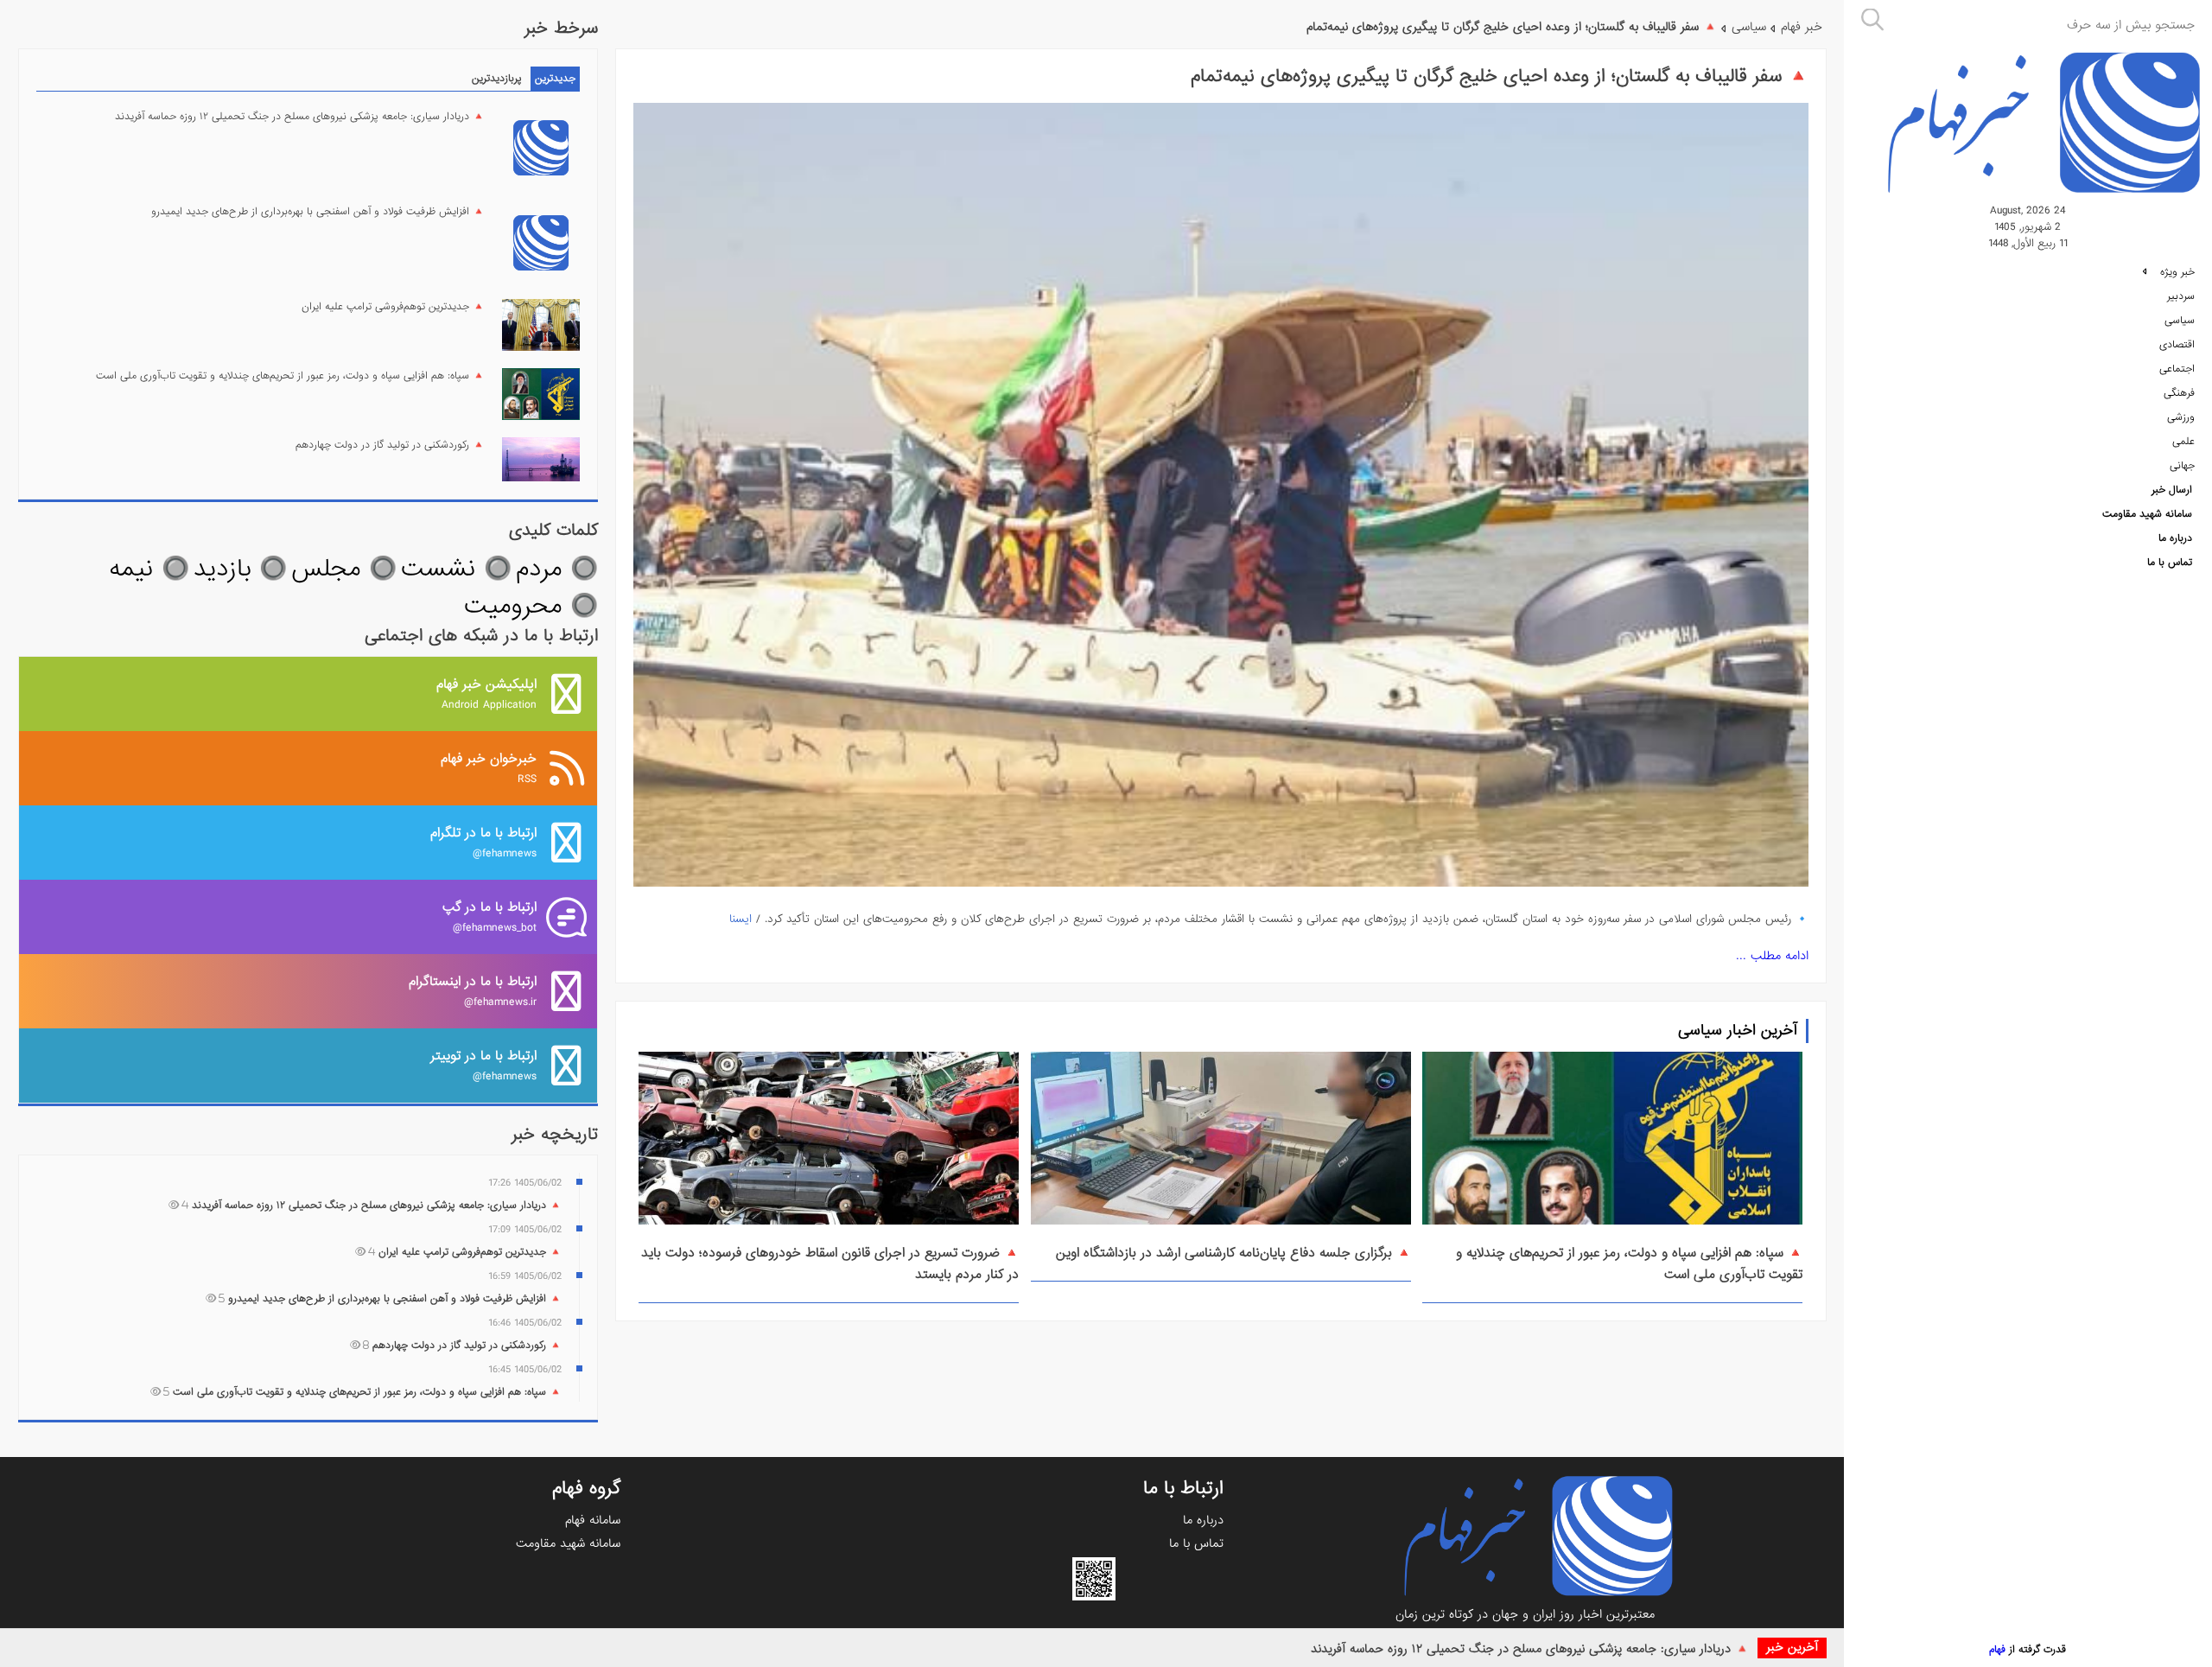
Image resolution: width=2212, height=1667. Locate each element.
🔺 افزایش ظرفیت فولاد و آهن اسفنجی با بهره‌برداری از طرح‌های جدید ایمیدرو (318, 212)
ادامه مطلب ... (1772, 956)
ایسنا (741, 919)
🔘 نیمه (149, 569)
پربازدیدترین (497, 79)
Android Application (486, 694)
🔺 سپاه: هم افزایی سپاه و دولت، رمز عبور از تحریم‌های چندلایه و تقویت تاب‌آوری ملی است (290, 376)
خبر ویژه (2176, 272)
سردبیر (2181, 296)
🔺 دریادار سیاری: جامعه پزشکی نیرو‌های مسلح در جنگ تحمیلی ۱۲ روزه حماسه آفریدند (1530, 1649)
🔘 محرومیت (531, 606)
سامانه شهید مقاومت (2147, 514)
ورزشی (2181, 417)
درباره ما (2175, 538)
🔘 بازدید (240, 569)
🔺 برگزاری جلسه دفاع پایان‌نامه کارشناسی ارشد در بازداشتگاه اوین (1233, 1253)
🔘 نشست (456, 569)
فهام (1997, 1650)
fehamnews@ (483, 842)
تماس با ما (2170, 563)
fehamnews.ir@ (473, 991)
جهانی (2182, 466)
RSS (489, 768)
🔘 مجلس (344, 569)
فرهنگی (2179, 393)
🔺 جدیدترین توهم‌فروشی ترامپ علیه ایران (393, 307)
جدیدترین (555, 79)
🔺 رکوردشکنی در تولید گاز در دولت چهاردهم (390, 445)
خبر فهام (1802, 27)
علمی (2183, 442)
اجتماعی (2177, 369)
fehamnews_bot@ (489, 916)
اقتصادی (2177, 345)
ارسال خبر (2172, 490)
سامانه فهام (593, 1520)
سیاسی (2180, 321)
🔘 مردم (557, 569)
